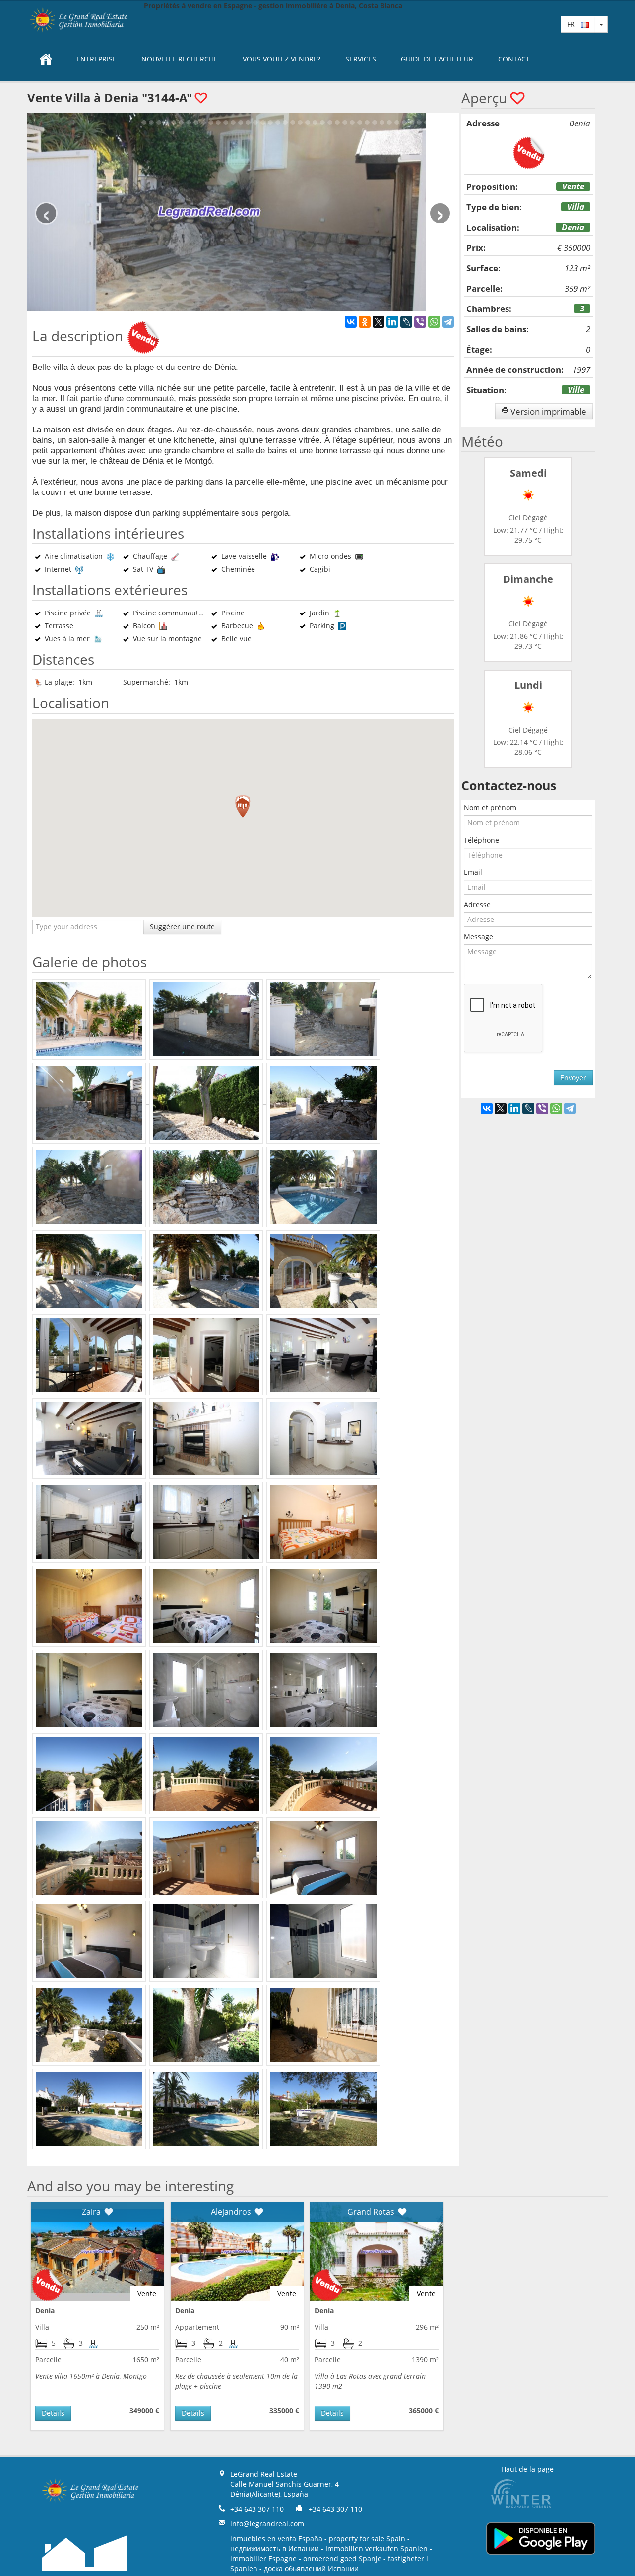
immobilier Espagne (263, 2558)
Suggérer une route (182, 927)
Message (478, 937)
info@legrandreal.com (267, 2524)
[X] (379, 322)
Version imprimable (547, 411)
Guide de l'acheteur (437, 59)
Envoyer (573, 1077)
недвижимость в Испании (275, 2548)
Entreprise (96, 59)
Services (361, 59)
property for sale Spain (367, 2539)
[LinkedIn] (392, 322)
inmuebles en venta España (276, 2539)
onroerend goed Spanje (342, 2558)
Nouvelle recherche (180, 59)
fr (574, 24)
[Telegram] (448, 322)
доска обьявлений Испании (311, 2568)
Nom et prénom (490, 808)
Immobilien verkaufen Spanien (377, 2548)
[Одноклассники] (365, 322)
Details (53, 2413)
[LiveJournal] (406, 322)
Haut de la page (527, 2469)
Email (473, 872)
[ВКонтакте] (351, 322)
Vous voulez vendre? (282, 59)
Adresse (477, 904)
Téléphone (481, 840)
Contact (514, 59)
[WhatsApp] (434, 322)
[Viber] (420, 322)
